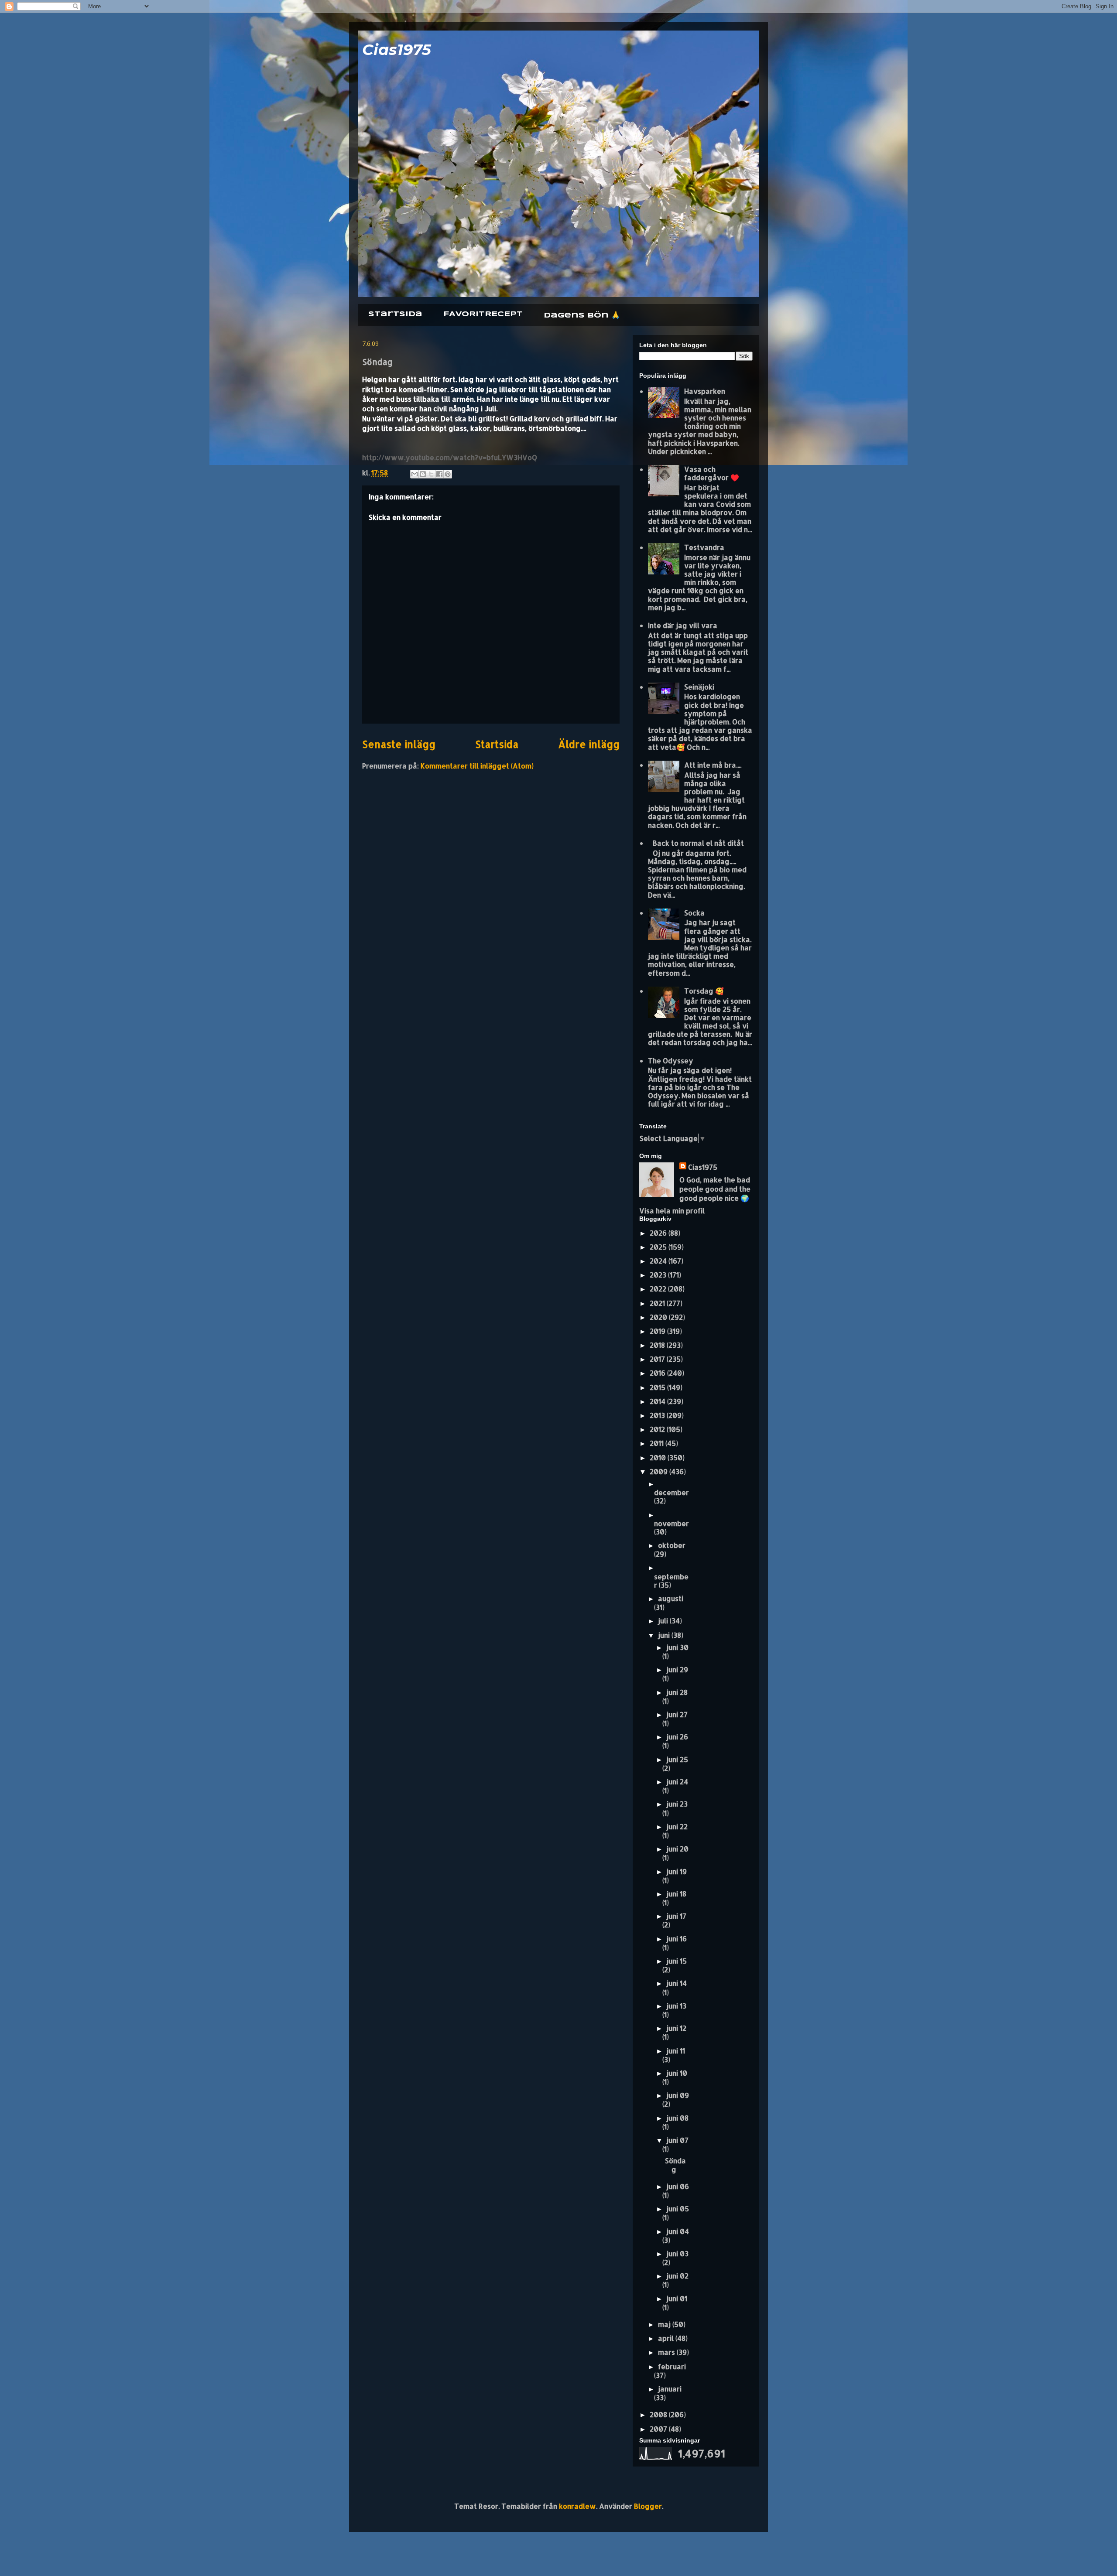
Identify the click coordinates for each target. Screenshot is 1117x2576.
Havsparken (705, 391)
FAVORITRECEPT (483, 314)
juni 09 (678, 2095)
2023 (659, 1275)
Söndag (675, 2165)
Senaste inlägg (399, 744)
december (672, 1492)
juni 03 (677, 2253)
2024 (659, 1261)
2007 (659, 2429)
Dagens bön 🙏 (582, 316)
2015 (658, 1387)
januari (670, 2389)
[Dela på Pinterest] (448, 474)
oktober (672, 1545)
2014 (658, 1401)
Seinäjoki (699, 687)
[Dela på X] (431, 474)
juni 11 (676, 2051)
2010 (659, 1457)
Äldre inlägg (589, 744)
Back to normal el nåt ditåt (698, 843)
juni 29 (677, 1669)
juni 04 (678, 2231)
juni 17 (676, 1916)
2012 (658, 1429)
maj (665, 2324)
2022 (659, 1289)
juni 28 (677, 1692)
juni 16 (677, 1939)
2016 (658, 1373)
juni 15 (677, 1961)
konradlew (577, 2506)
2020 (659, 1317)
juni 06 (678, 2186)
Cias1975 (397, 50)
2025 (659, 1247)
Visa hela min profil (672, 1211)
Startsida (395, 314)
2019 (658, 1331)
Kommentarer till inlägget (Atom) (477, 766)
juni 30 (677, 1647)
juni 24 (677, 1782)
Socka (694, 913)
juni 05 (678, 2209)
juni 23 (677, 1804)
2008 (659, 2414)
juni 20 (677, 1849)
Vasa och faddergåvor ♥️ (712, 473)
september (671, 1581)
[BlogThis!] (423, 474)
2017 (658, 1359)
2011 (658, 1443)
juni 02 (677, 2276)
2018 (658, 1345)
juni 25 (677, 1759)
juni (665, 1635)
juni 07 (677, 2140)
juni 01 (677, 2298)
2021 (658, 1303)
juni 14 (677, 1983)
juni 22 (677, 1826)
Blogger (648, 2506)
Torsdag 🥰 (704, 991)
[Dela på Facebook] (439, 474)
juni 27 (677, 1714)
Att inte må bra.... (713, 765)
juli (664, 1621)
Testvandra (704, 547)
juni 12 (676, 2028)
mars (667, 2352)
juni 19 (677, 1871)
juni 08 (677, 2118)
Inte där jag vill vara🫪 (685, 625)
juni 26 (677, 1737)
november (672, 1523)
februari (672, 2366)
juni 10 (677, 2073)
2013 (658, 1415)
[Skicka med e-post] (415, 474)
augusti (671, 1598)
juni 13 (676, 2006)
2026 (659, 1233)
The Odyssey (671, 1061)
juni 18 (676, 1894)
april (667, 2338)
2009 (660, 1471)
